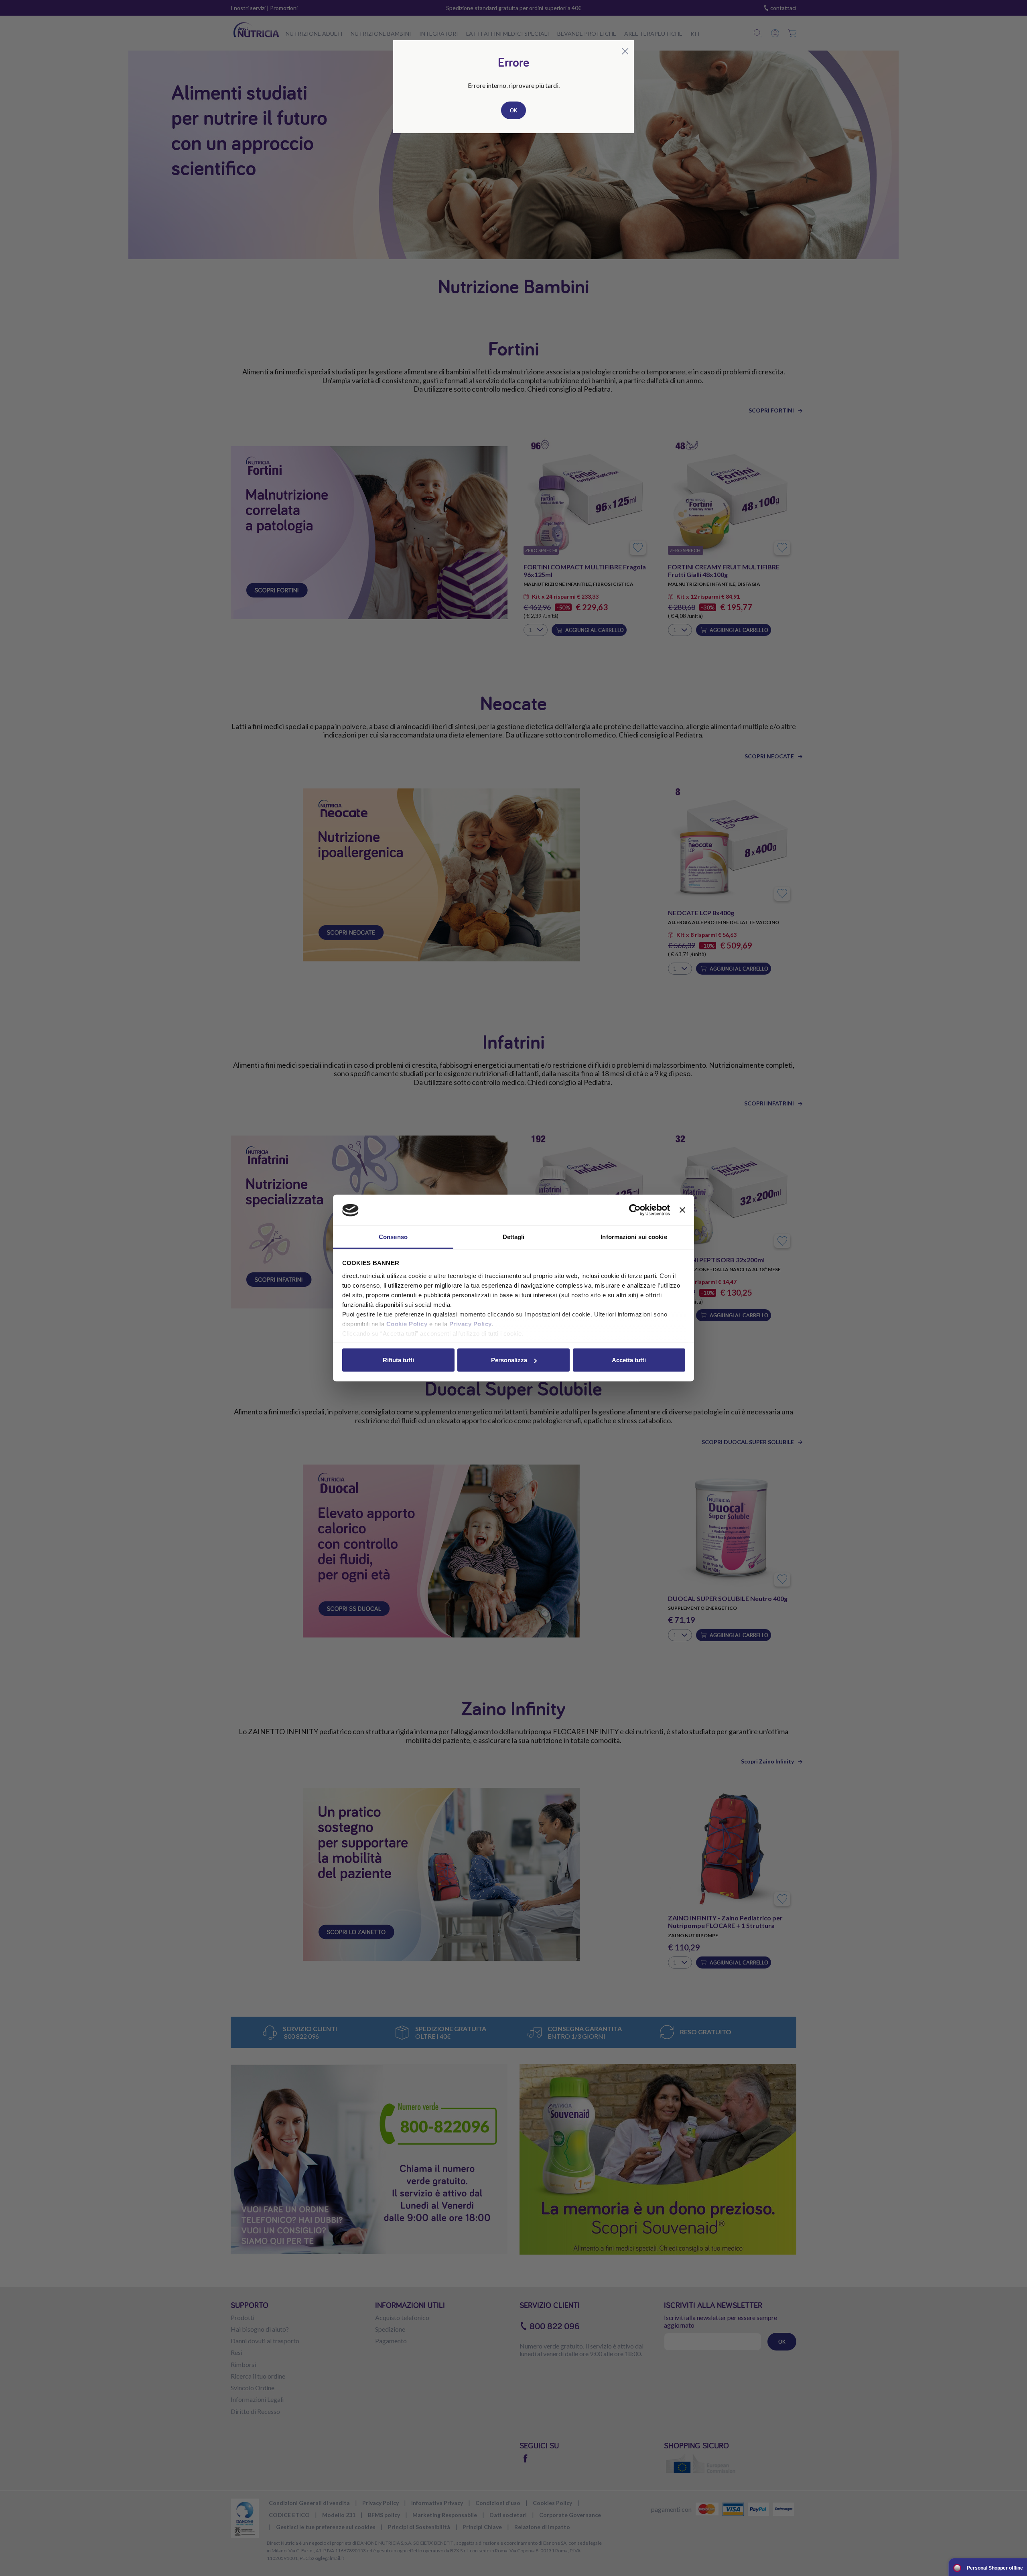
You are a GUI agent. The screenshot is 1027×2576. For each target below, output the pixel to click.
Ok (513, 110)
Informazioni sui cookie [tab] (634, 1236)
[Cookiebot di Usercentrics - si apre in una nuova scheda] (635, 1210)
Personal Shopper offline (995, 2568)
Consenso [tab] (393, 1236)
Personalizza (509, 1360)
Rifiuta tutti (398, 1360)
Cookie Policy (407, 1324)
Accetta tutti (629, 1360)
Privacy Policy (471, 1324)
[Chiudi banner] (682, 1210)
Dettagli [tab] (514, 1236)
